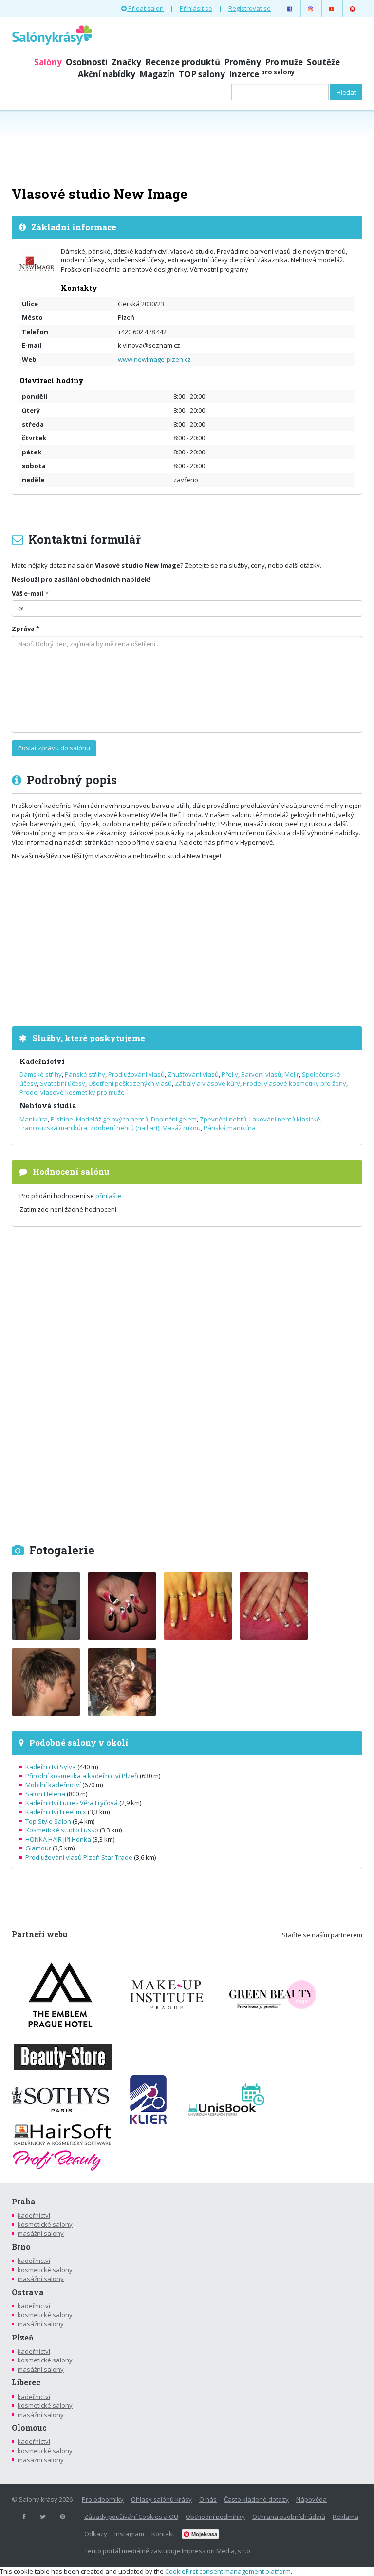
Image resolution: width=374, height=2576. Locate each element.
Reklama (346, 2517)
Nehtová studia (48, 1106)
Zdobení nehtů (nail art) (125, 1128)
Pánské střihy (85, 1074)
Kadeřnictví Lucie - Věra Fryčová (72, 1803)
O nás (208, 2499)
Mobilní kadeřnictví (53, 1785)
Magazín (157, 74)
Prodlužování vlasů (136, 1074)
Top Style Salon (48, 1821)
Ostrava (28, 2292)
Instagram (129, 2534)
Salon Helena (45, 1794)
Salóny (48, 62)
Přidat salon (145, 8)
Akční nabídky (107, 74)
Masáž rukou (181, 1128)
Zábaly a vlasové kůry (207, 1083)
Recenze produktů (183, 62)
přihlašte (108, 1196)
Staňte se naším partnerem (322, 1935)
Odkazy (96, 2534)
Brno (21, 2247)
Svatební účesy (63, 1083)
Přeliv (230, 1074)
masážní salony (41, 2233)
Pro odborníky (103, 2499)
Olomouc (29, 2428)
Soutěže (323, 62)
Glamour (38, 1848)
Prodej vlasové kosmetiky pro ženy (295, 1083)
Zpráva (23, 629)
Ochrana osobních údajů (289, 2517)
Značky (126, 62)
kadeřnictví (34, 2215)
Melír (292, 1074)
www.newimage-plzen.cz (154, 359)
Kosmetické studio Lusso (62, 1830)
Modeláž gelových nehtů (112, 1119)
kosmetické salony (45, 2224)
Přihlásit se (196, 8)
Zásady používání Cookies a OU (131, 2517)
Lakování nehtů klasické (285, 1119)
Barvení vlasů (261, 1074)
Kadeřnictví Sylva (51, 1767)
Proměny (243, 62)
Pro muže (284, 62)
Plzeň (23, 2338)
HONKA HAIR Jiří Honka (58, 1839)
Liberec (26, 2382)
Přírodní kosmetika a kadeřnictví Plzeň (82, 1776)
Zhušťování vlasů (193, 1074)
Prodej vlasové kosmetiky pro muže (72, 1092)
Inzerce (262, 74)
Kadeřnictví (42, 1061)
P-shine (62, 1119)
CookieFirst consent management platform (228, 2571)
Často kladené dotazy (256, 2499)
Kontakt (163, 2534)
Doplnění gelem (174, 1119)
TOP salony (202, 74)
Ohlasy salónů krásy (161, 2499)
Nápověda (311, 2499)
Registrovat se (250, 8)
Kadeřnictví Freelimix (56, 1812)
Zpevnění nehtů (223, 1119)
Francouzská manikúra (53, 1128)
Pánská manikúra (230, 1128)
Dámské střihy (41, 1074)
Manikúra (34, 1119)
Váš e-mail (28, 593)
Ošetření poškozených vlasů (130, 1083)
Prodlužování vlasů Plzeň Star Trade (79, 1857)
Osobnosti (87, 62)
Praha (24, 2202)
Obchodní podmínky (215, 2517)
